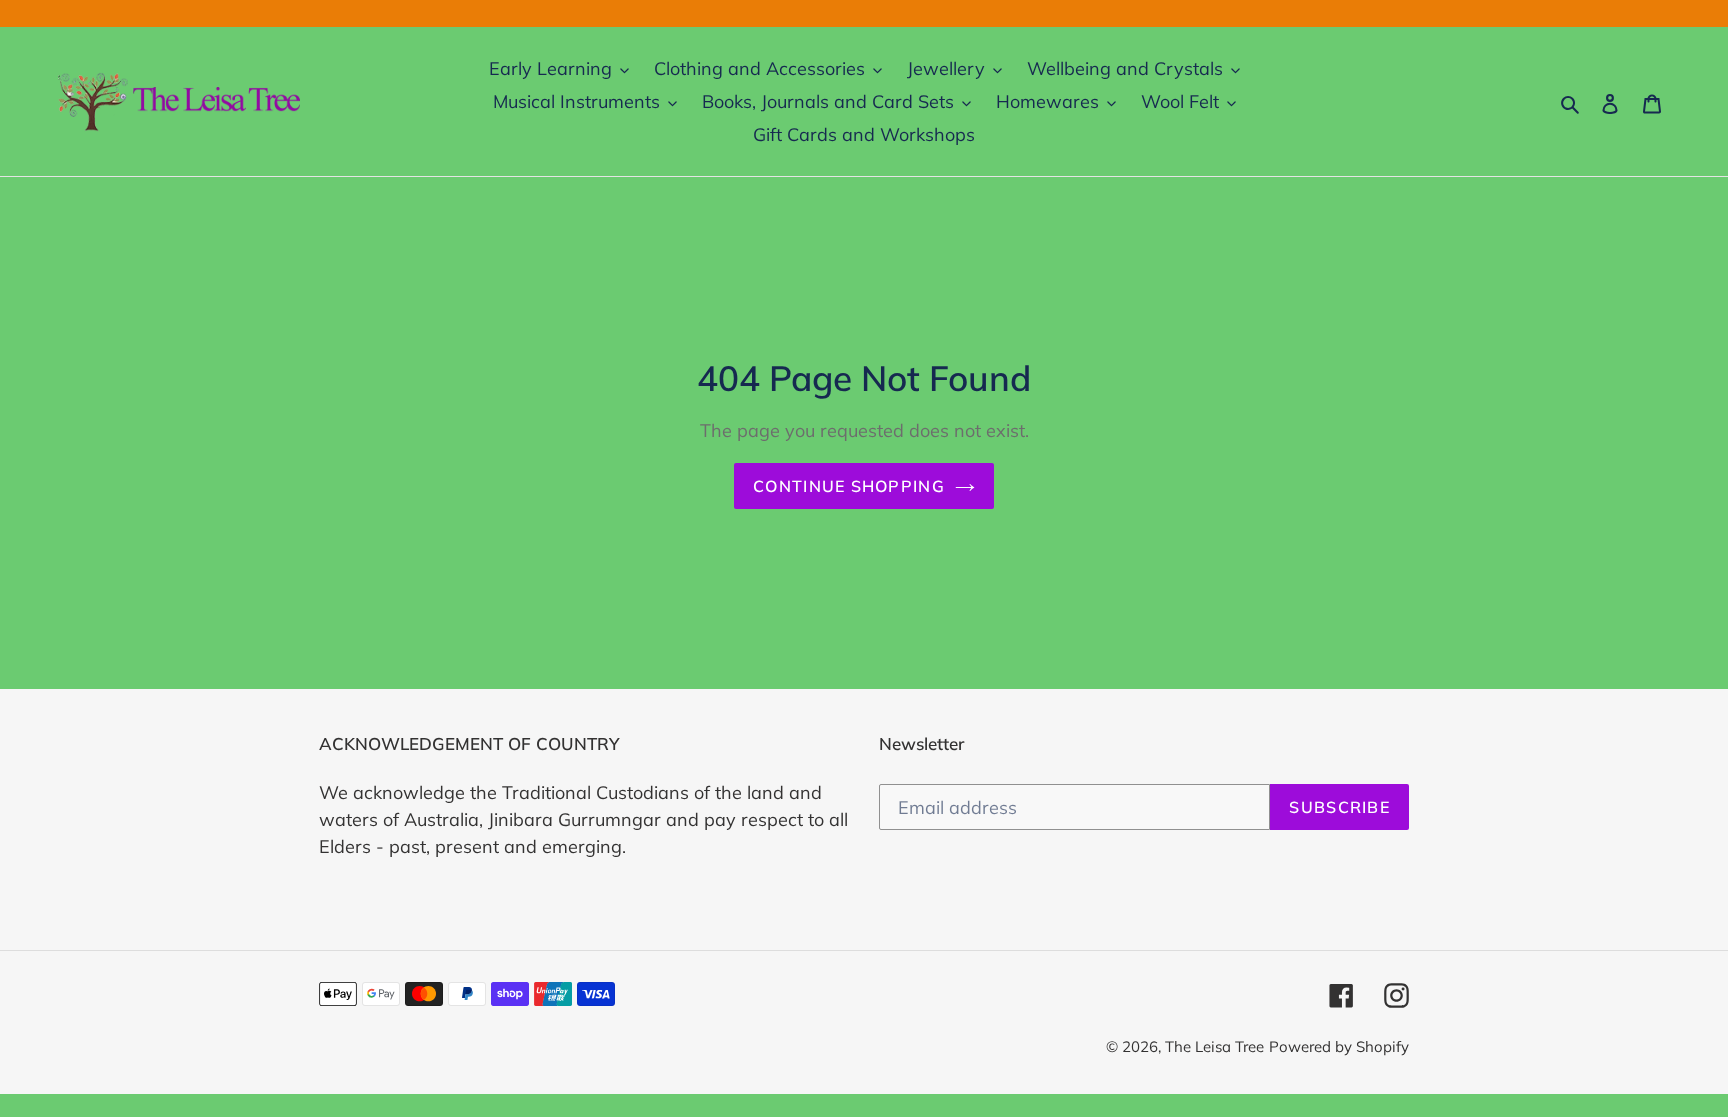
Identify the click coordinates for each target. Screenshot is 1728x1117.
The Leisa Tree (1214, 1046)
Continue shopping (849, 486)
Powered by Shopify (1339, 1046)
